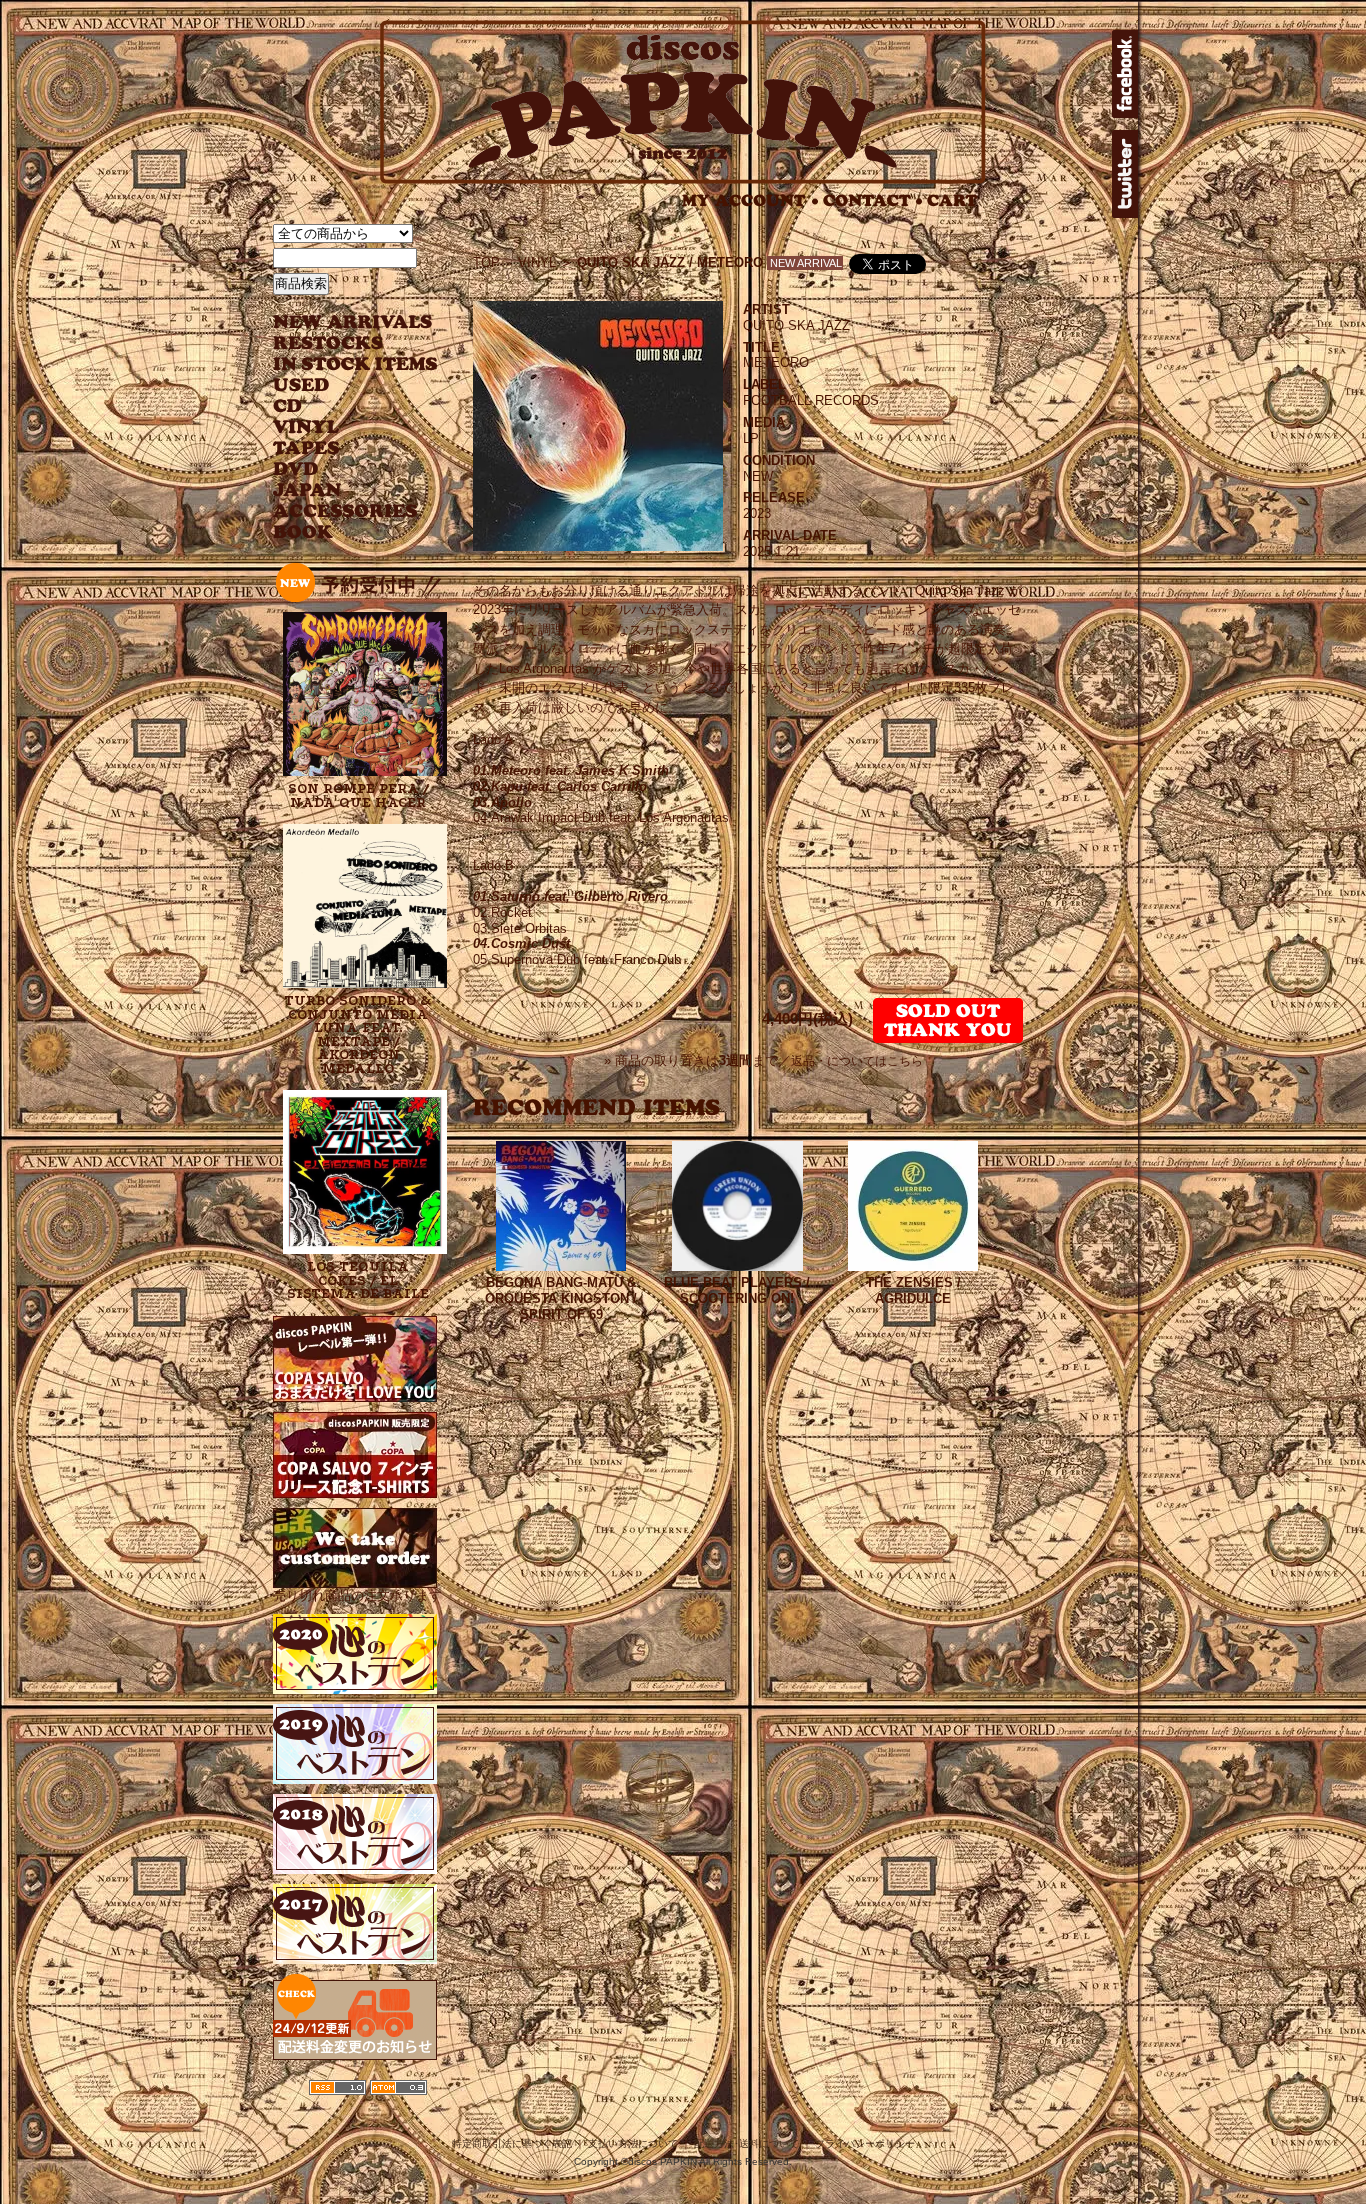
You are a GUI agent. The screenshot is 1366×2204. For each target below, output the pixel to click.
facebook (1125, 74)
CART (952, 200)
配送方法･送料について (746, 2143)
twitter (1125, 174)
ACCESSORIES (345, 511)
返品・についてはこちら (857, 1061)
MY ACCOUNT (750, 200)
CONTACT (873, 200)
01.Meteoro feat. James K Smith (571, 770)
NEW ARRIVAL (353, 322)
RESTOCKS (340, 343)
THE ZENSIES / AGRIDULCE (913, 1290)
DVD (295, 469)
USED (340, 385)
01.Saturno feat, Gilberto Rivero (570, 896)
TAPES (306, 448)
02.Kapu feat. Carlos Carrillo (560, 786)
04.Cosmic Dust (521, 943)
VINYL (308, 427)
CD (288, 406)
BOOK (304, 532)
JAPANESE (340, 490)
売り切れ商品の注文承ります (357, 1595)
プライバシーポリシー (865, 2143)
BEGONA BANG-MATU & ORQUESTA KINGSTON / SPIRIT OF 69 (561, 1298)
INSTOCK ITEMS (355, 364)
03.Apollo (502, 802)
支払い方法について (633, 2143)
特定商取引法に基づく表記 (512, 2143)
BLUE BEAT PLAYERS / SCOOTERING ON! (737, 1290)
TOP (486, 262)
